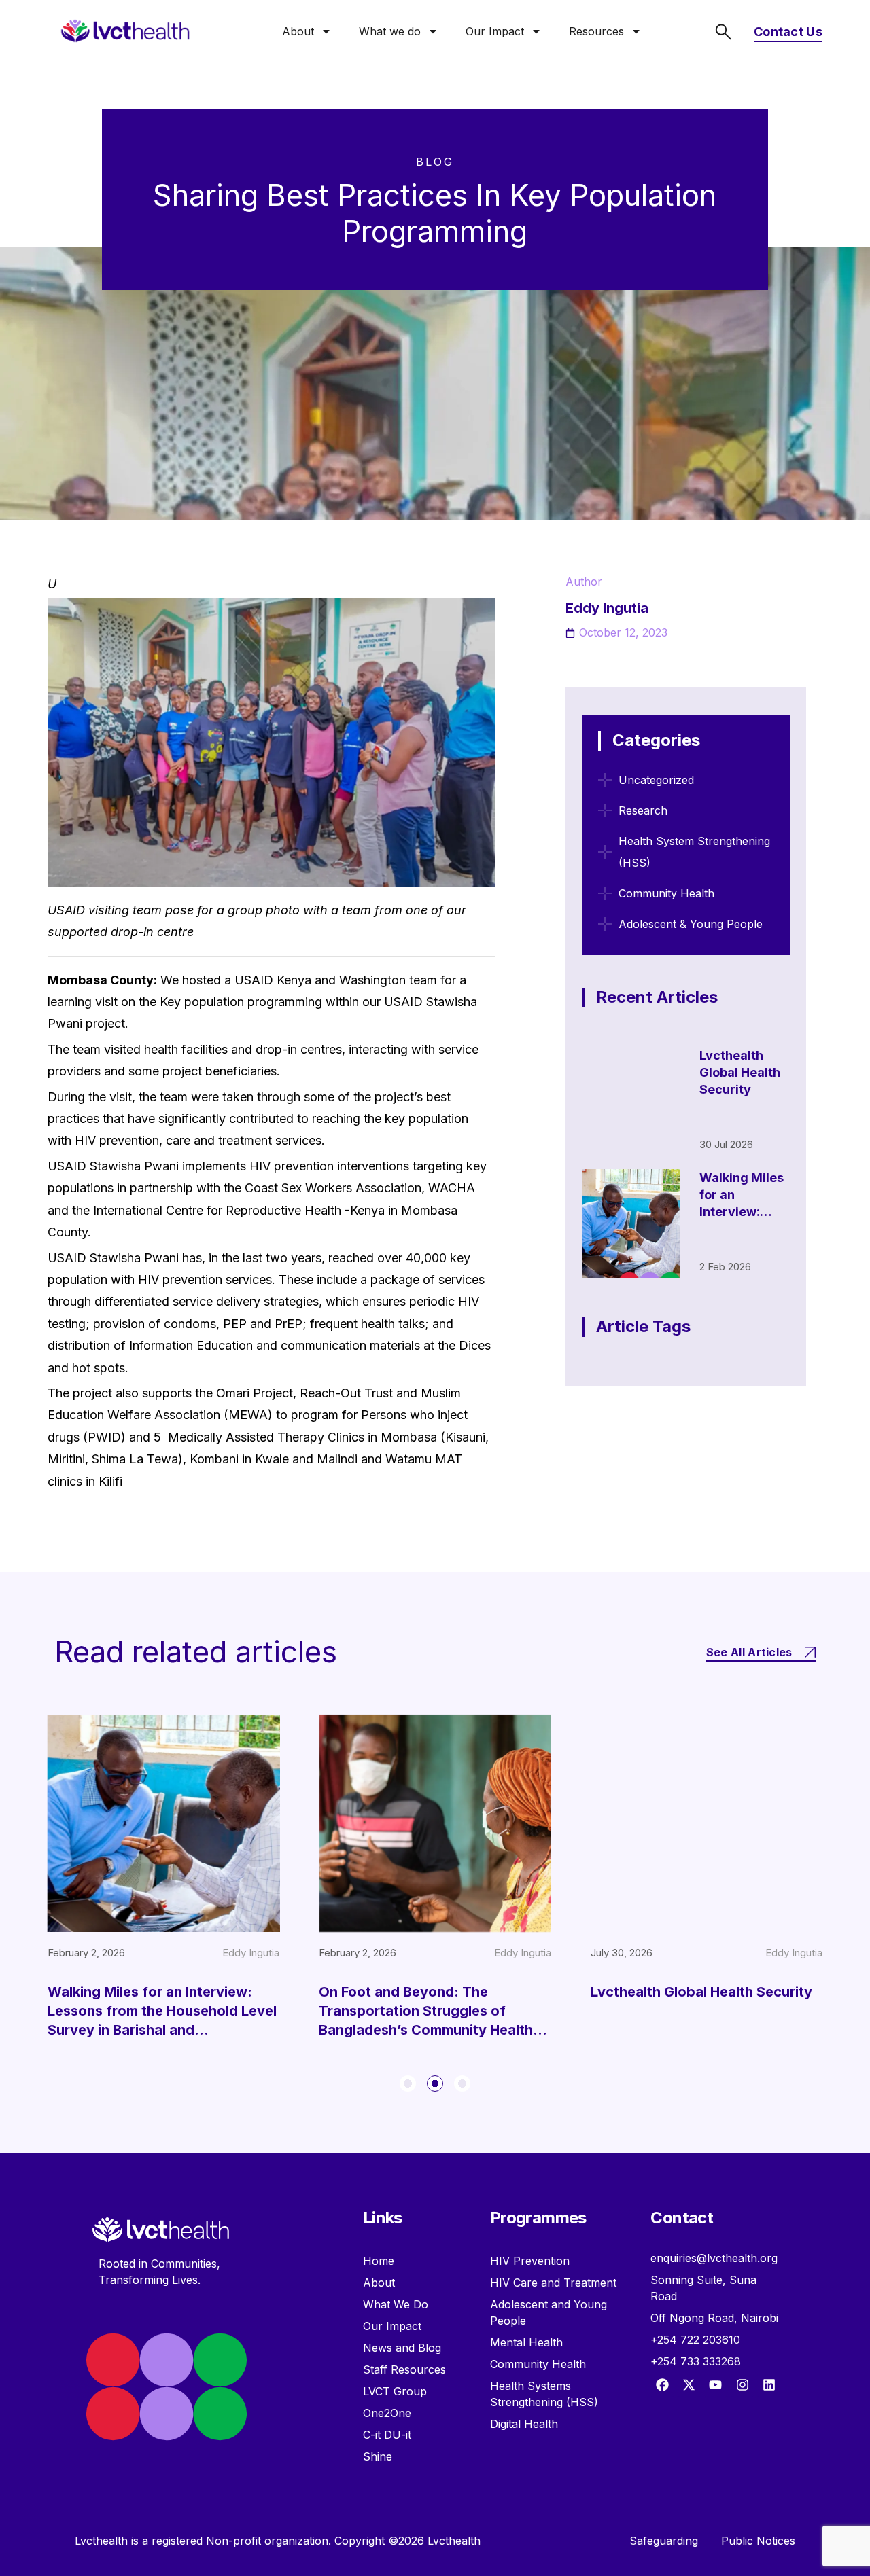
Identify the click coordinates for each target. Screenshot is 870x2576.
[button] (408, 2083)
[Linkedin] (769, 2385)
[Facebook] (662, 2385)
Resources (596, 31)
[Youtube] (716, 2385)
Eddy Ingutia (251, 1953)
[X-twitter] (689, 2385)
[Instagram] (742, 2385)
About (298, 31)
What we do (390, 31)
